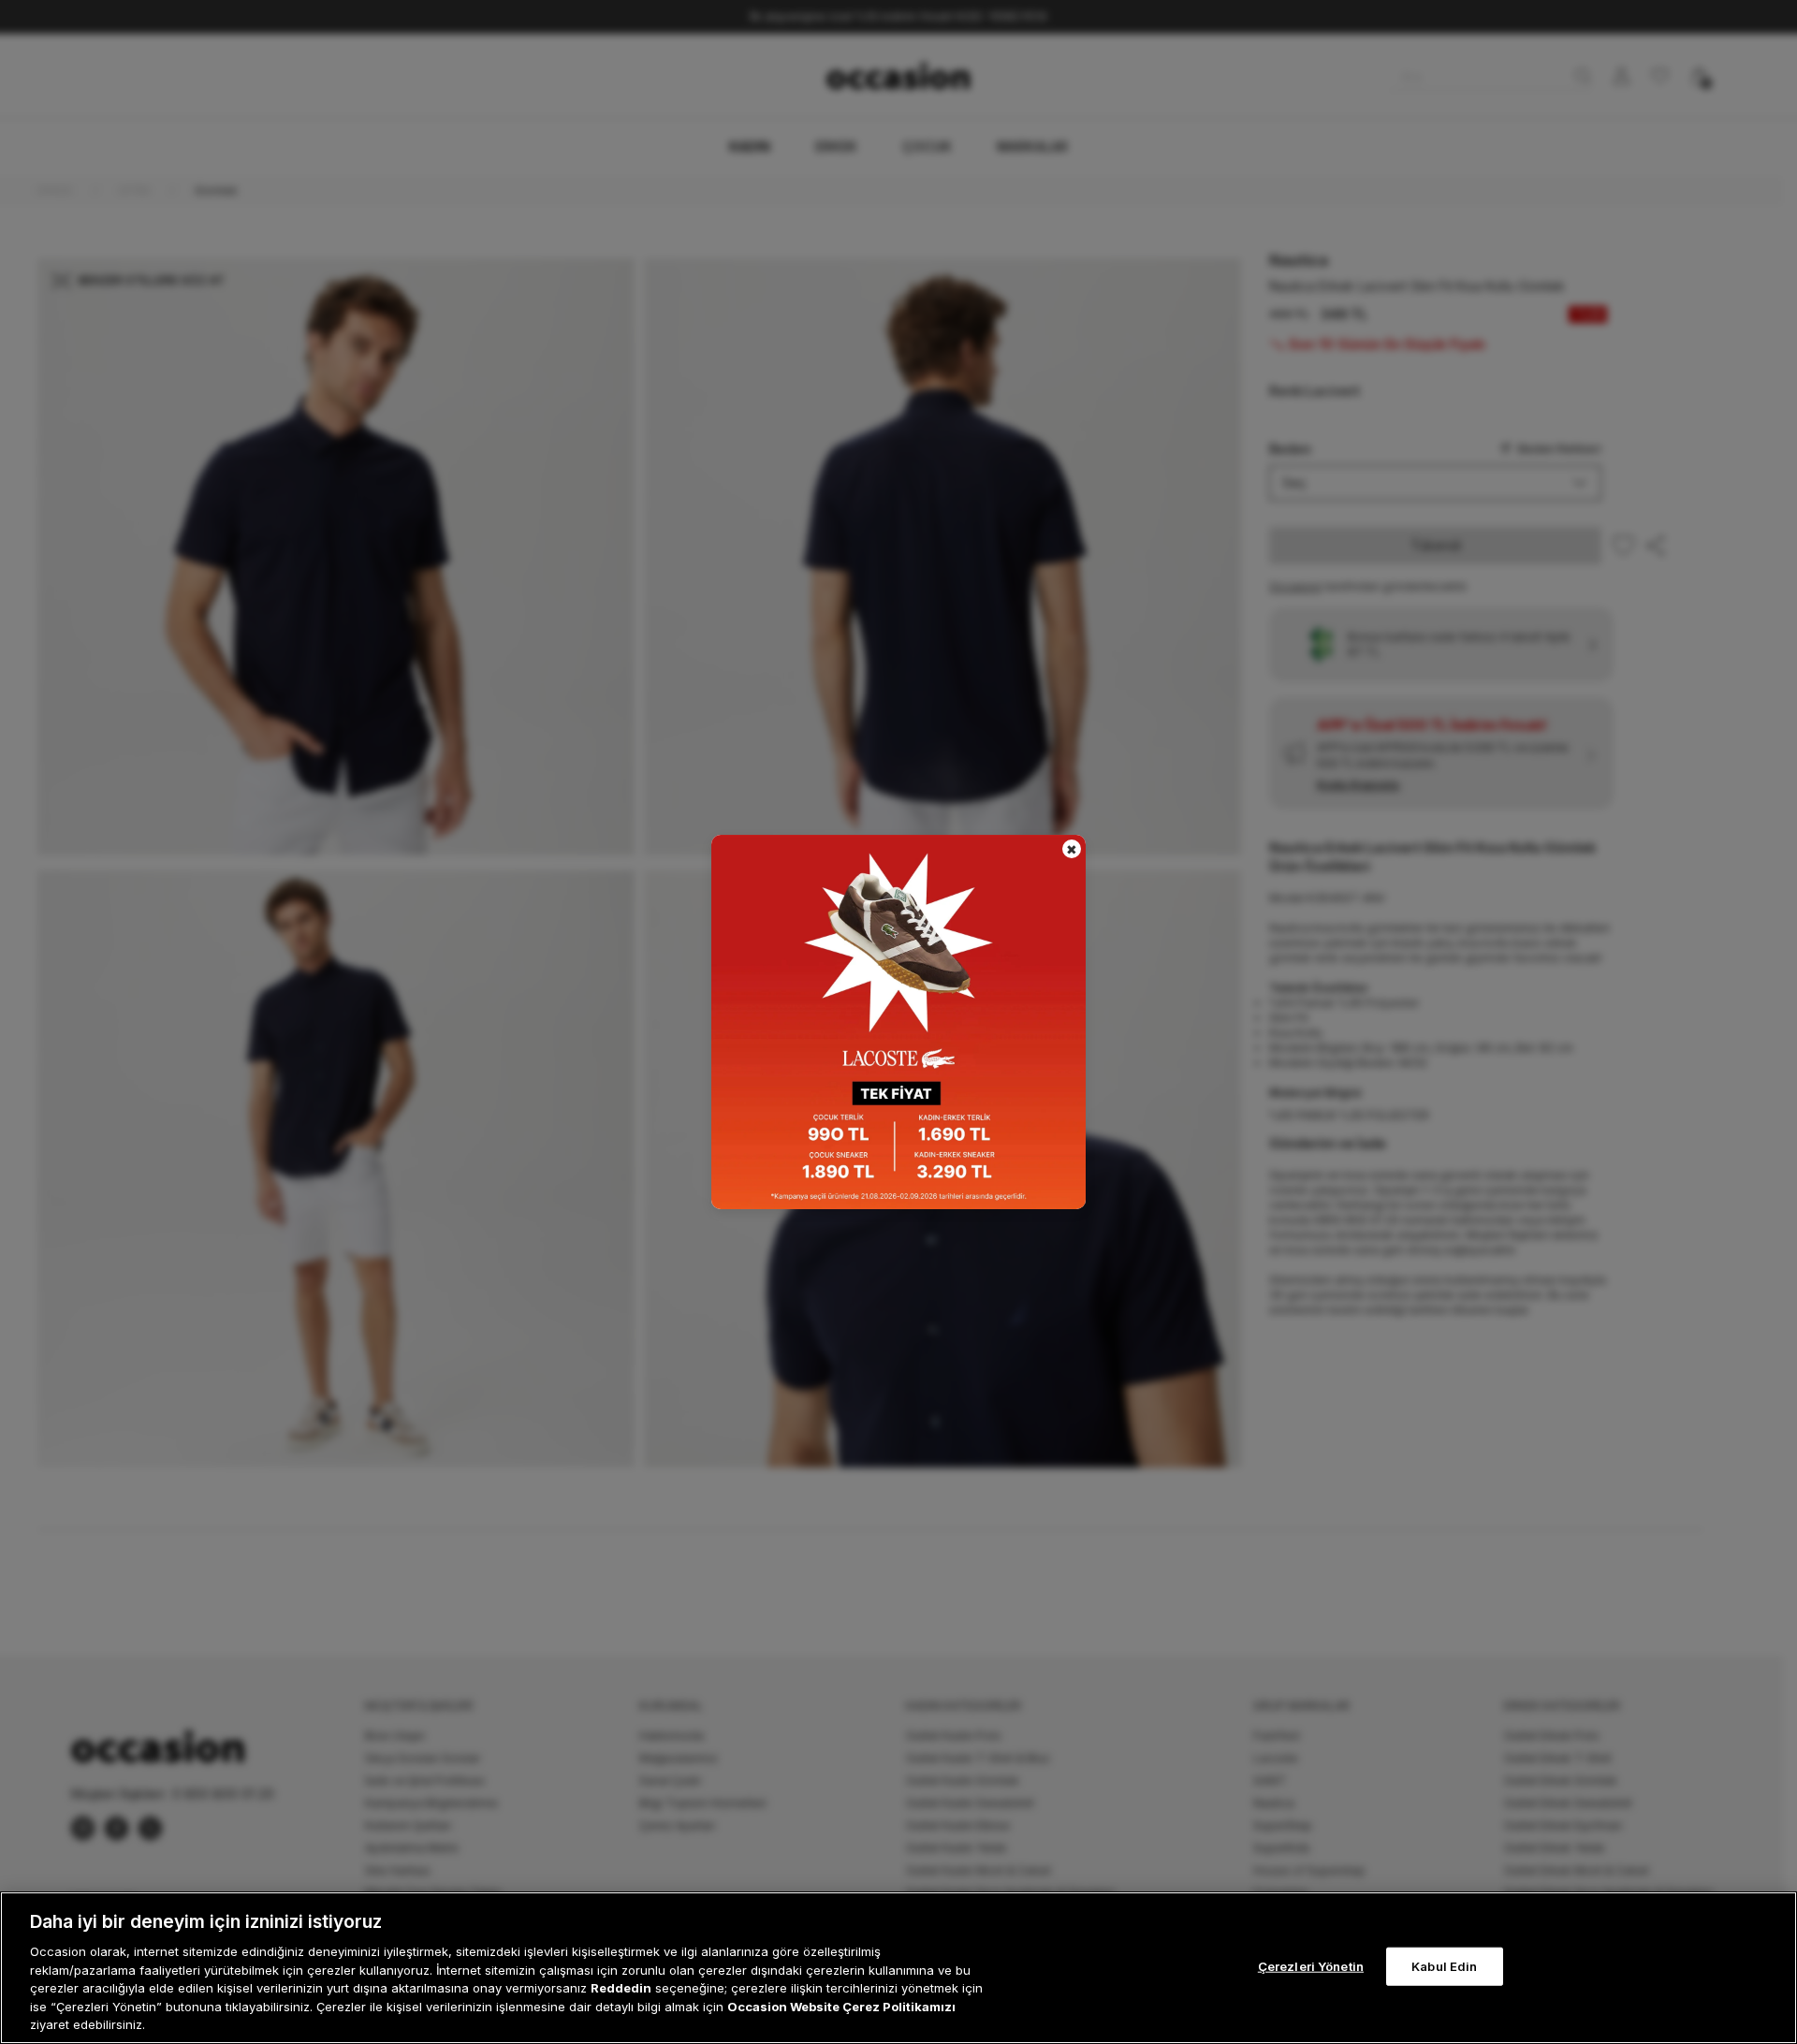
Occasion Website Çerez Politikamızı (841, 2007)
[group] (898, 1022)
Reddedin (621, 1988)
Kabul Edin (1444, 1965)
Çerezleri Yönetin (1311, 1965)
